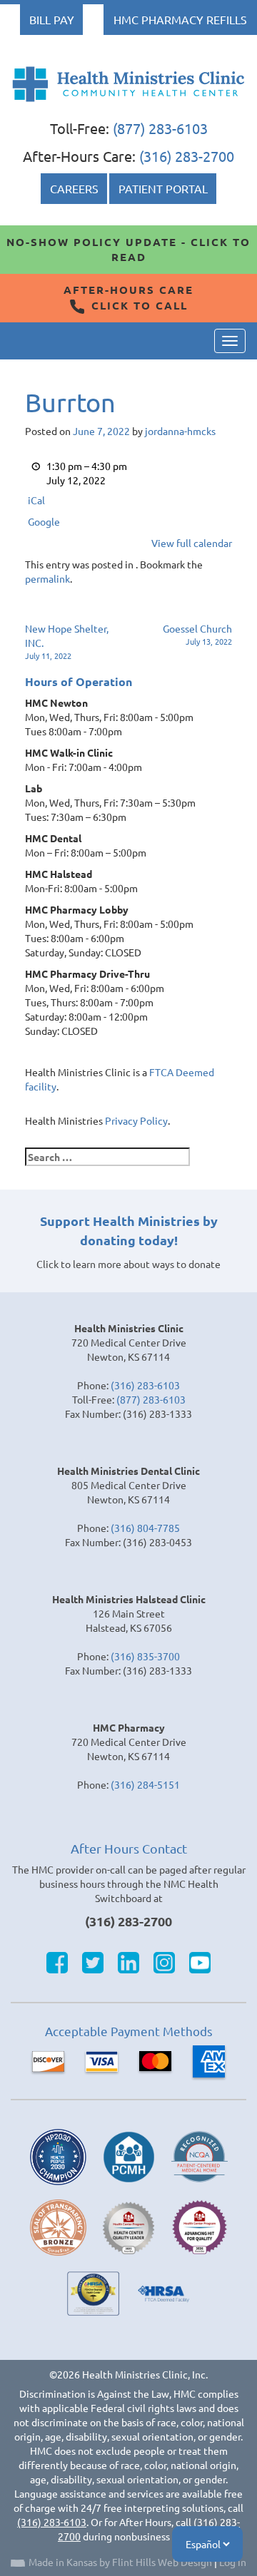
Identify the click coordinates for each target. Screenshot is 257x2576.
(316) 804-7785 (145, 1528)
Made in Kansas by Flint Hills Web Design (120, 2562)
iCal (36, 500)
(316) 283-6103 (145, 1385)
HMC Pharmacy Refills (180, 19)
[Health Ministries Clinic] (128, 84)
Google (44, 521)
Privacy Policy (136, 1120)
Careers (74, 188)
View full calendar (192, 543)
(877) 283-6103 (160, 128)
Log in (233, 2562)
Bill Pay (52, 19)
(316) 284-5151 (145, 1784)
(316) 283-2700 (187, 156)
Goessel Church (197, 634)
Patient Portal (163, 188)
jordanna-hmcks (180, 431)
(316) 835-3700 (145, 1656)
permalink (47, 578)
